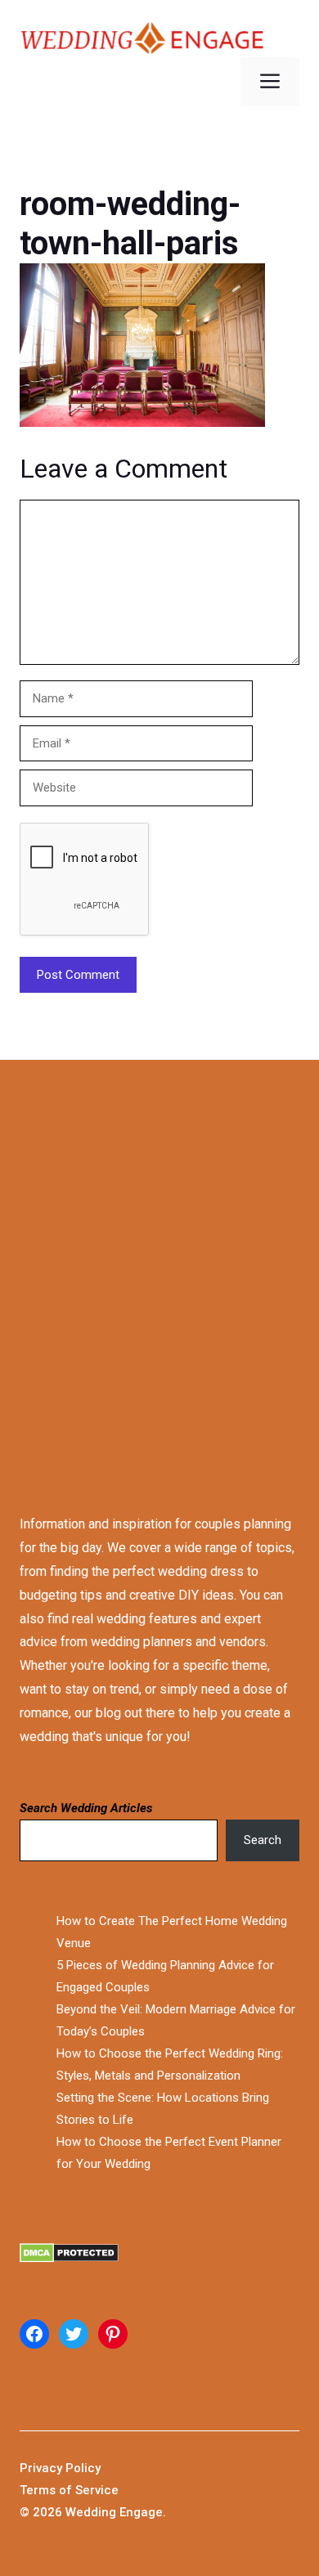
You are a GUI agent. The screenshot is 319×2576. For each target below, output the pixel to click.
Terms (39, 2490)
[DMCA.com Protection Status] (159, 2257)
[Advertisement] (159, 1272)
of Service (89, 2490)
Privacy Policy (60, 2468)
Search (263, 1840)
